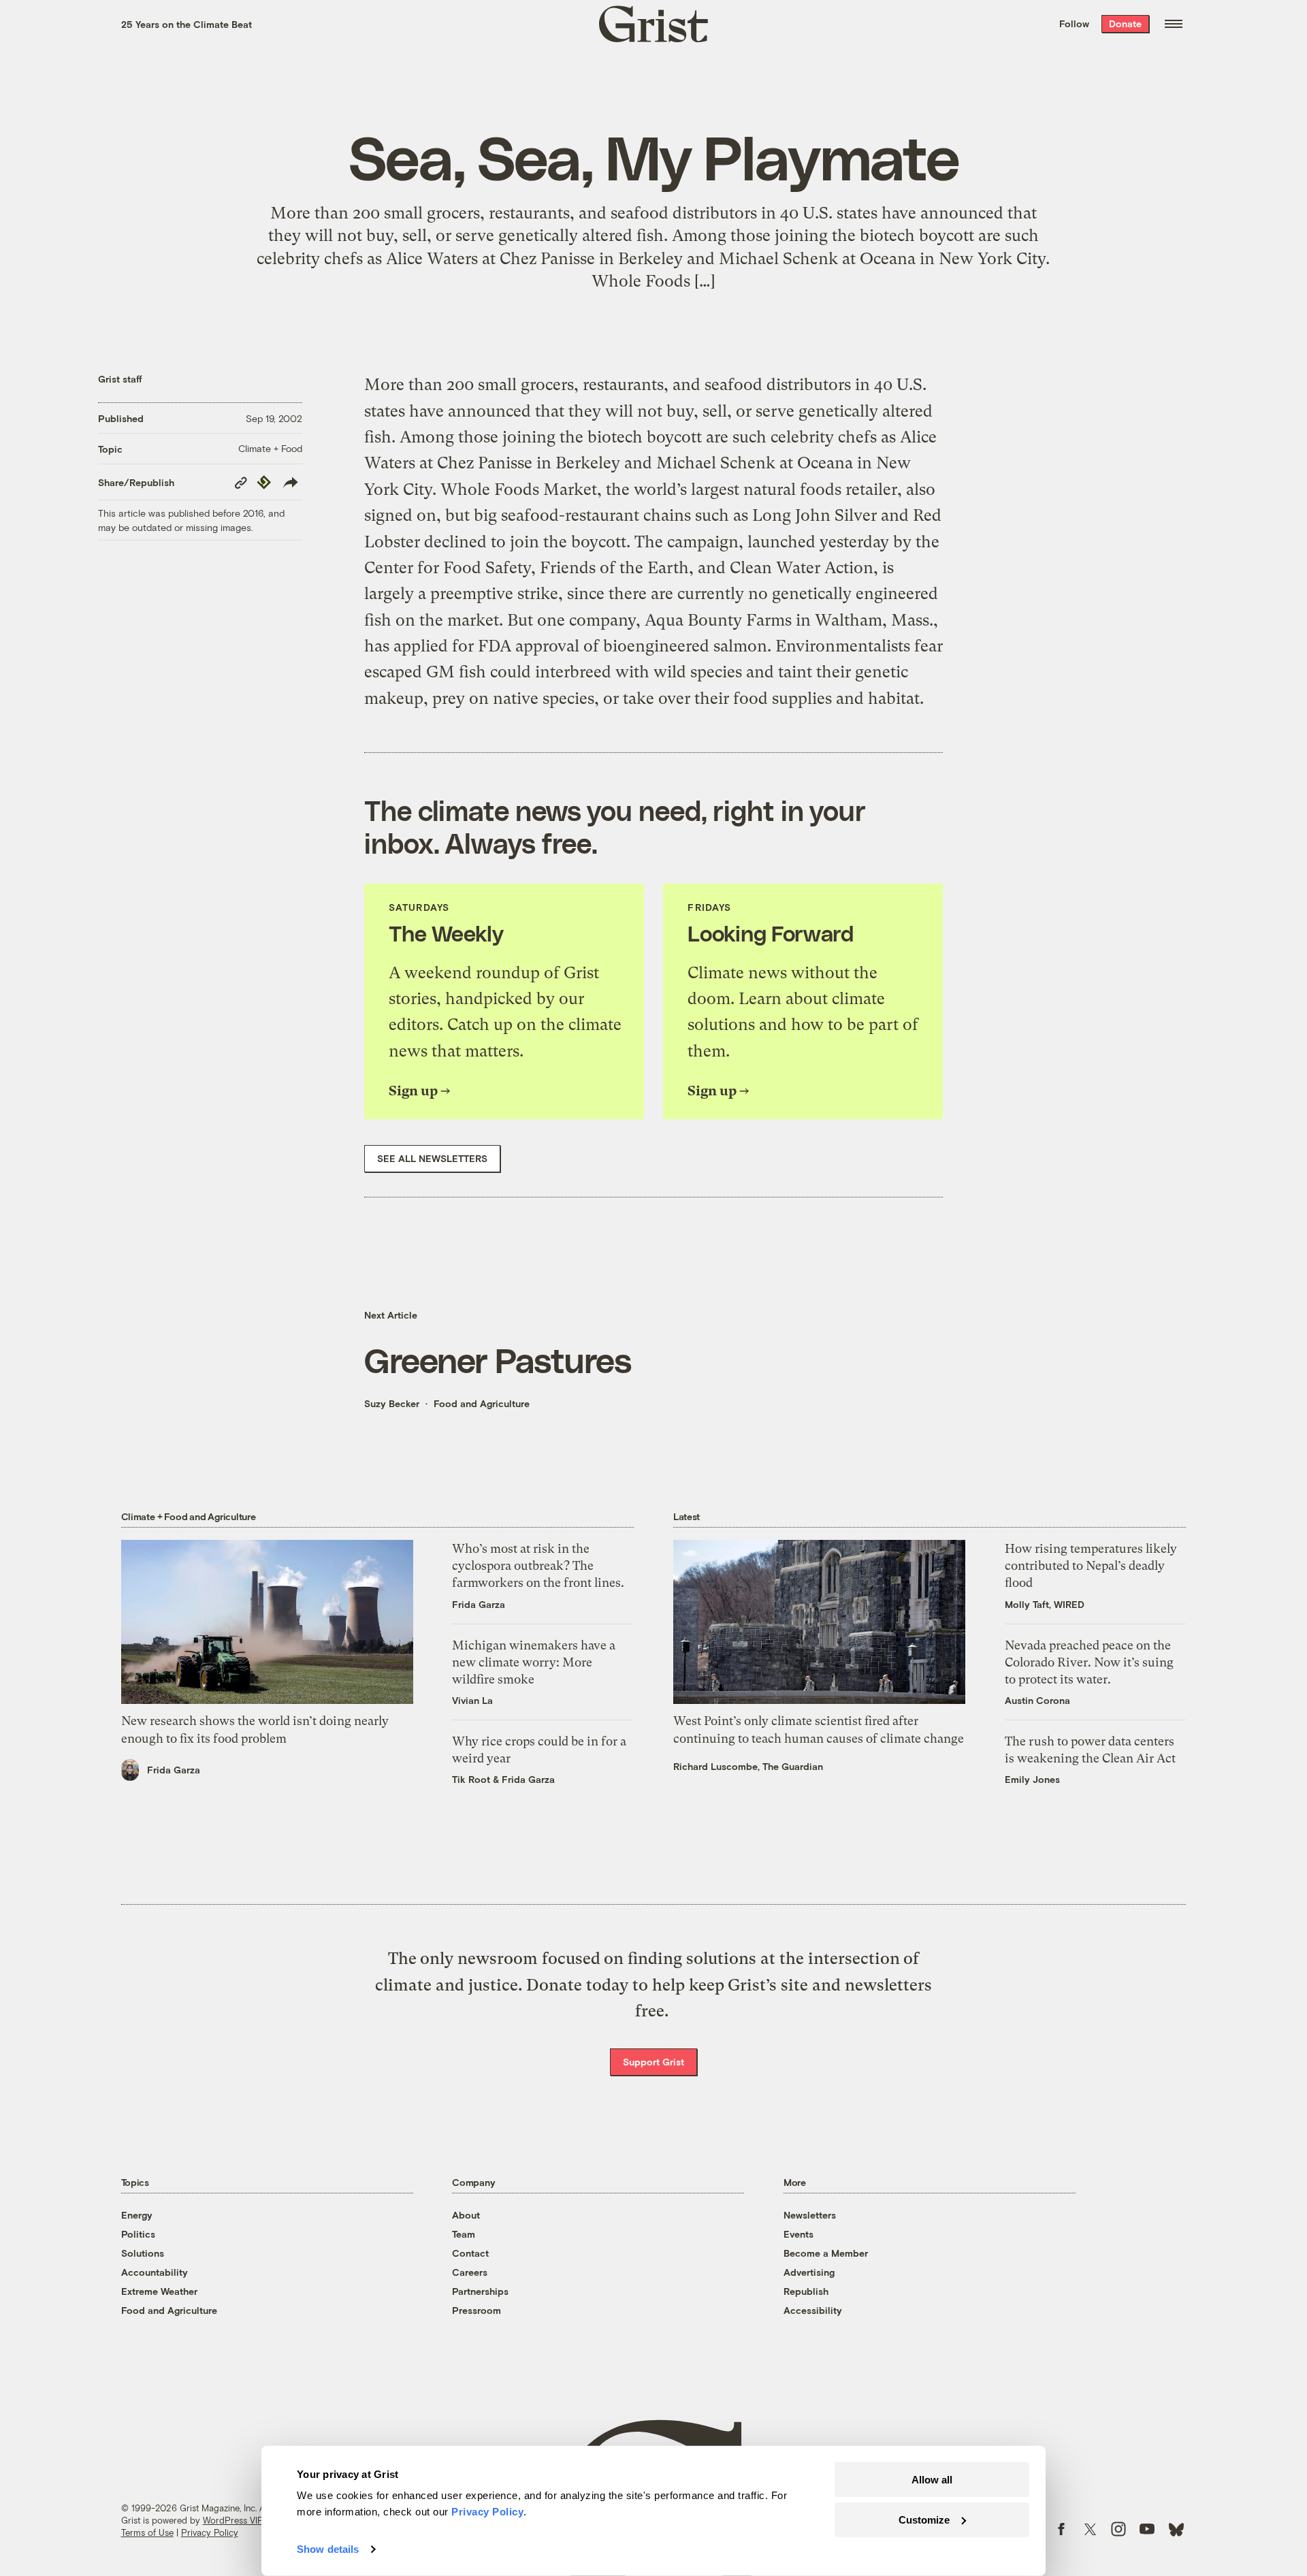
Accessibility (813, 2310)
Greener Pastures (498, 1359)
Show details (328, 2549)
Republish (806, 2291)
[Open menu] (1174, 24)
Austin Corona (1037, 1700)
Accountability (155, 2272)
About (466, 2215)
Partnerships (480, 2291)
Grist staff (120, 379)
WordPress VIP (233, 2520)
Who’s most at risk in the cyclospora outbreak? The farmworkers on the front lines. (538, 1565)
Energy (137, 2215)
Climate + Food (270, 448)
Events (798, 2234)
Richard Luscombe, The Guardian (748, 1766)
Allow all (932, 2480)
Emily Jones (1032, 1779)
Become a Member (826, 2253)
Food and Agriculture (482, 1403)
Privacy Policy (210, 2532)
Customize (924, 2519)
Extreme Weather (159, 2291)
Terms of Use (147, 2532)
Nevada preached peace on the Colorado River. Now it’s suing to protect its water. (1089, 1662)
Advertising (809, 2272)
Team (464, 2234)
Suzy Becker (392, 1403)
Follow (1074, 23)
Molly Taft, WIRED (1045, 1604)
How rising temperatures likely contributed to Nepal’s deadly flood (1091, 1565)
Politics (138, 2234)
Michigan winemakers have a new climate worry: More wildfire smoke (534, 1662)
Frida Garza (174, 1770)
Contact (470, 2253)
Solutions (143, 2253)
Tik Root (471, 1779)
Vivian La (472, 1700)
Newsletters (810, 2215)
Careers (470, 2272)
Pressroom (477, 2310)
